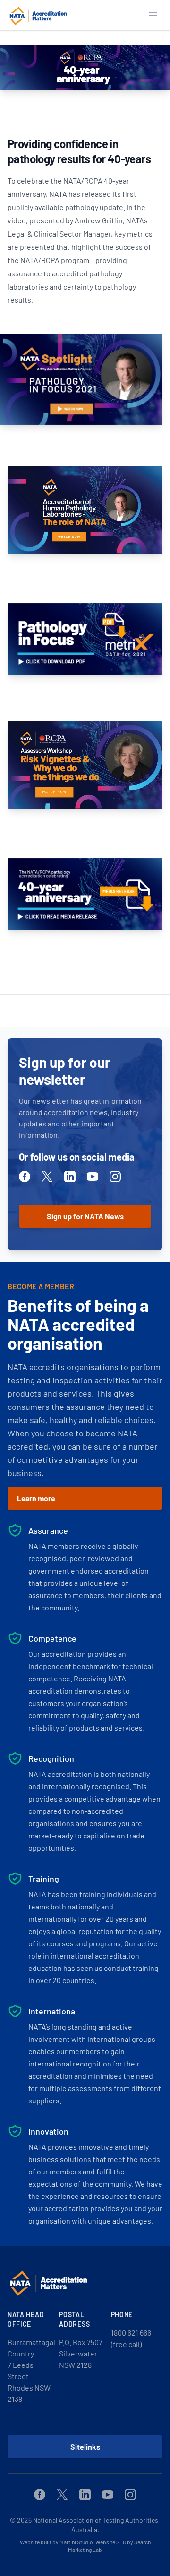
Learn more (36, 1498)
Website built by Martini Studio (56, 2542)
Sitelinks (85, 2447)
